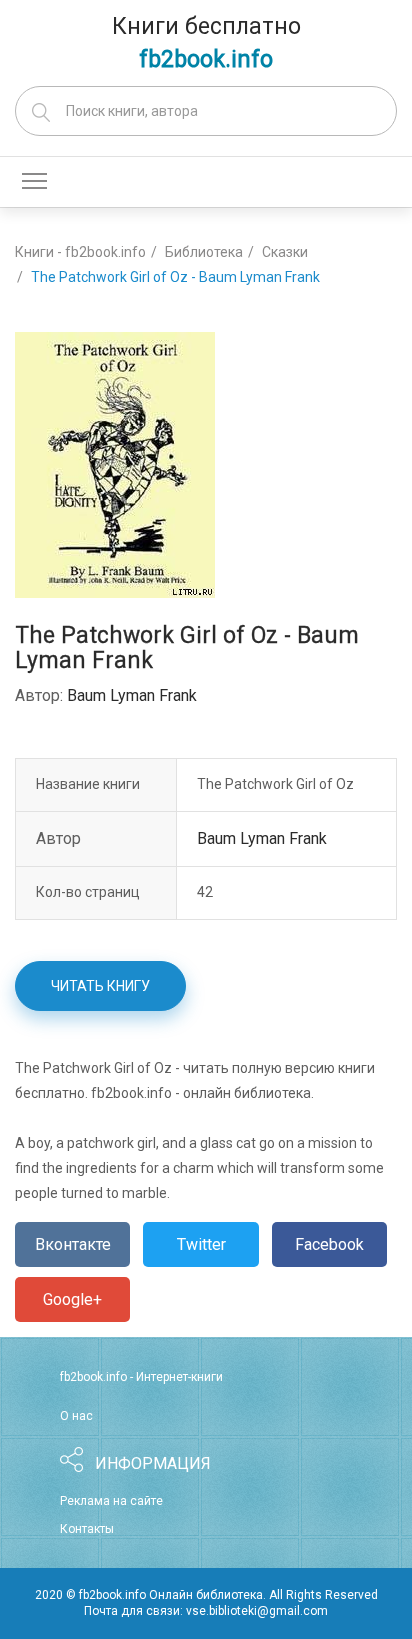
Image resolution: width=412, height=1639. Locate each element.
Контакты (87, 1529)
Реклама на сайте (111, 1501)
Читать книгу (100, 986)
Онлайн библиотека (206, 1595)
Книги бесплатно (206, 43)
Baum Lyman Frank (132, 695)
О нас (76, 1416)
